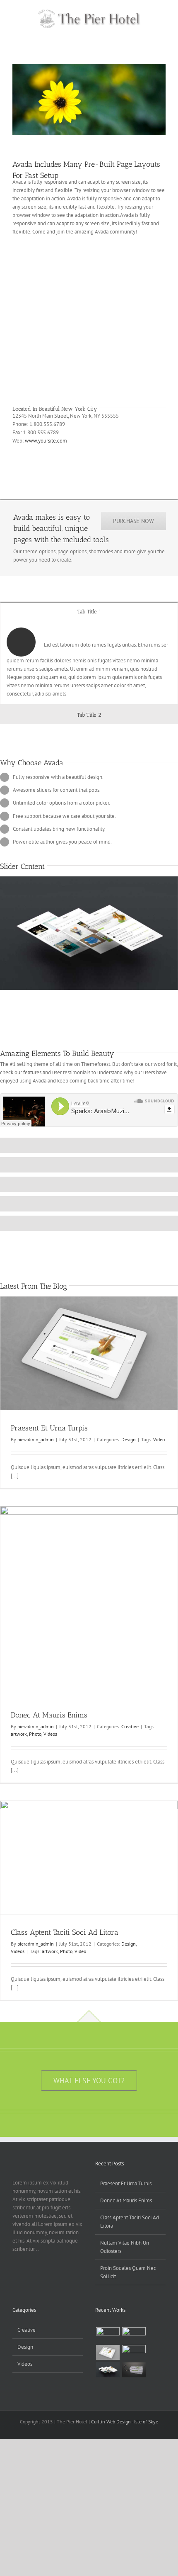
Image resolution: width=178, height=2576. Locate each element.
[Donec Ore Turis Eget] (108, 2335)
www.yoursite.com (46, 441)
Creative (130, 1726)
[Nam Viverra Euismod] (134, 2352)
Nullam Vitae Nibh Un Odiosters (125, 2247)
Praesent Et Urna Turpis (49, 1428)
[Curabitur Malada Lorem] (108, 2370)
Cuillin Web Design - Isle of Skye (125, 2422)
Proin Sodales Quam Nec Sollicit (128, 2272)
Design (129, 1439)
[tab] (89, 611)
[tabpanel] (89, 663)
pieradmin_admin (36, 1439)
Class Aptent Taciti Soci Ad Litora (65, 1932)
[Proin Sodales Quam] (108, 2352)
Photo (35, 1734)
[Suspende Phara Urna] (134, 2370)
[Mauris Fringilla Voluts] (134, 2335)
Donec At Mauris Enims (49, 1715)
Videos (50, 1734)
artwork (19, 1734)
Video (159, 1439)
